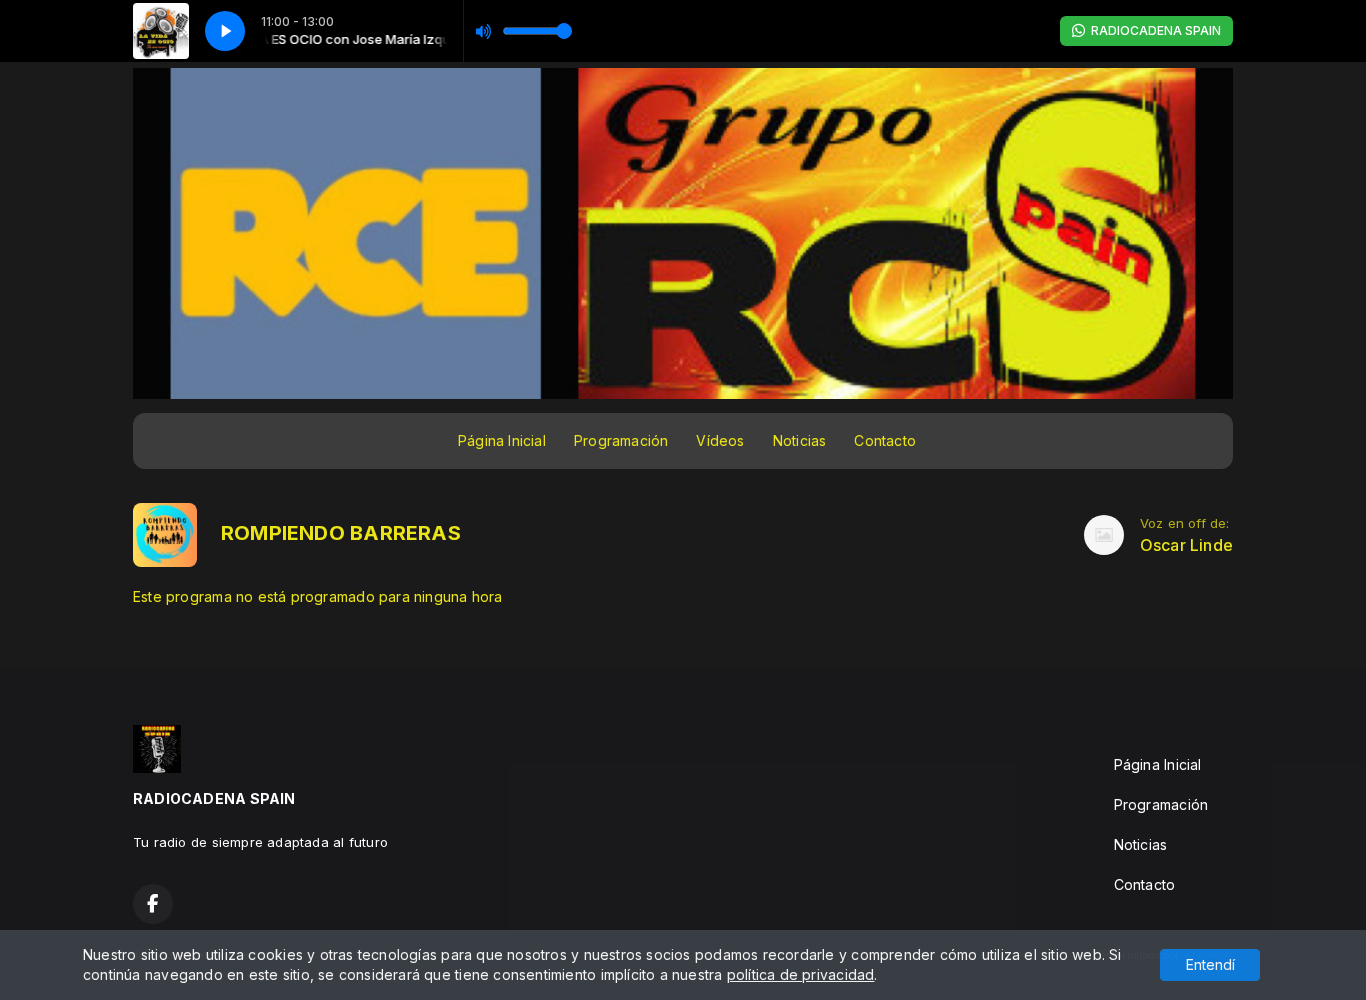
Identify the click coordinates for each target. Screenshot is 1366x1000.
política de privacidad (801, 974)
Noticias (800, 440)
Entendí (1210, 964)
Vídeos (720, 440)
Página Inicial (502, 440)
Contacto (885, 440)
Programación (621, 440)
